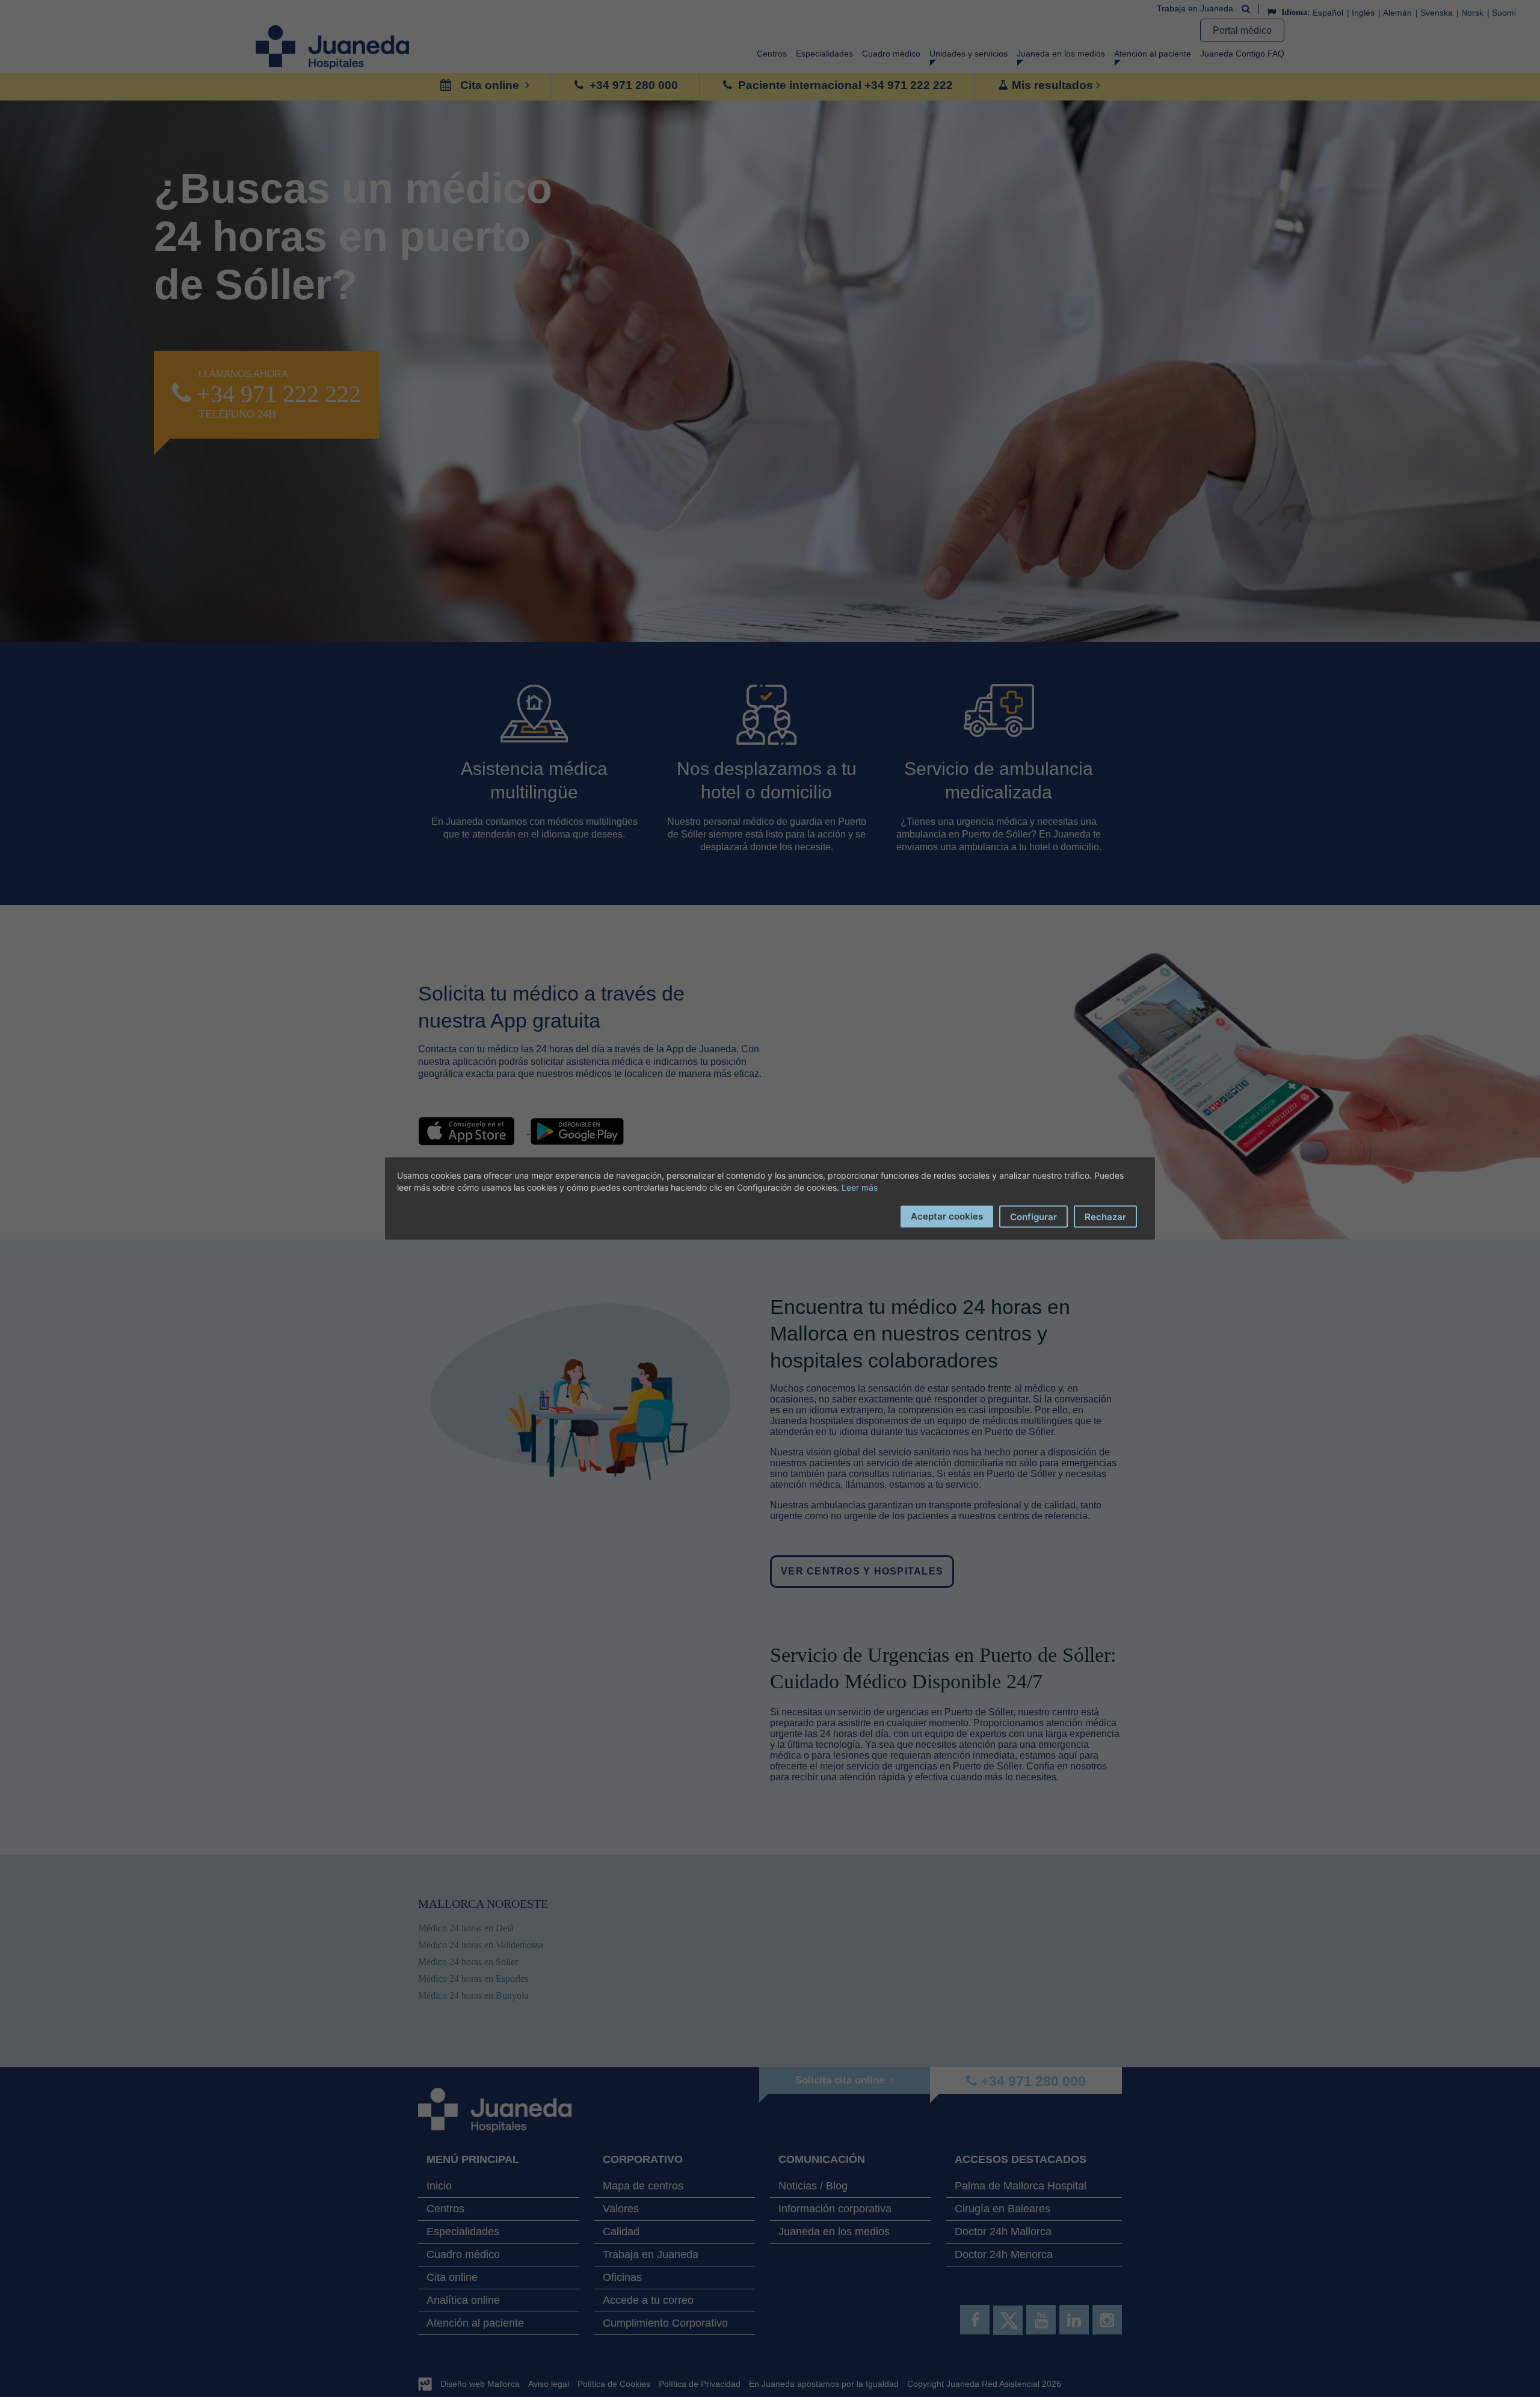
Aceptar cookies (947, 1216)
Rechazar (1105, 1217)
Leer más (860, 1187)
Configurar (1033, 1217)
